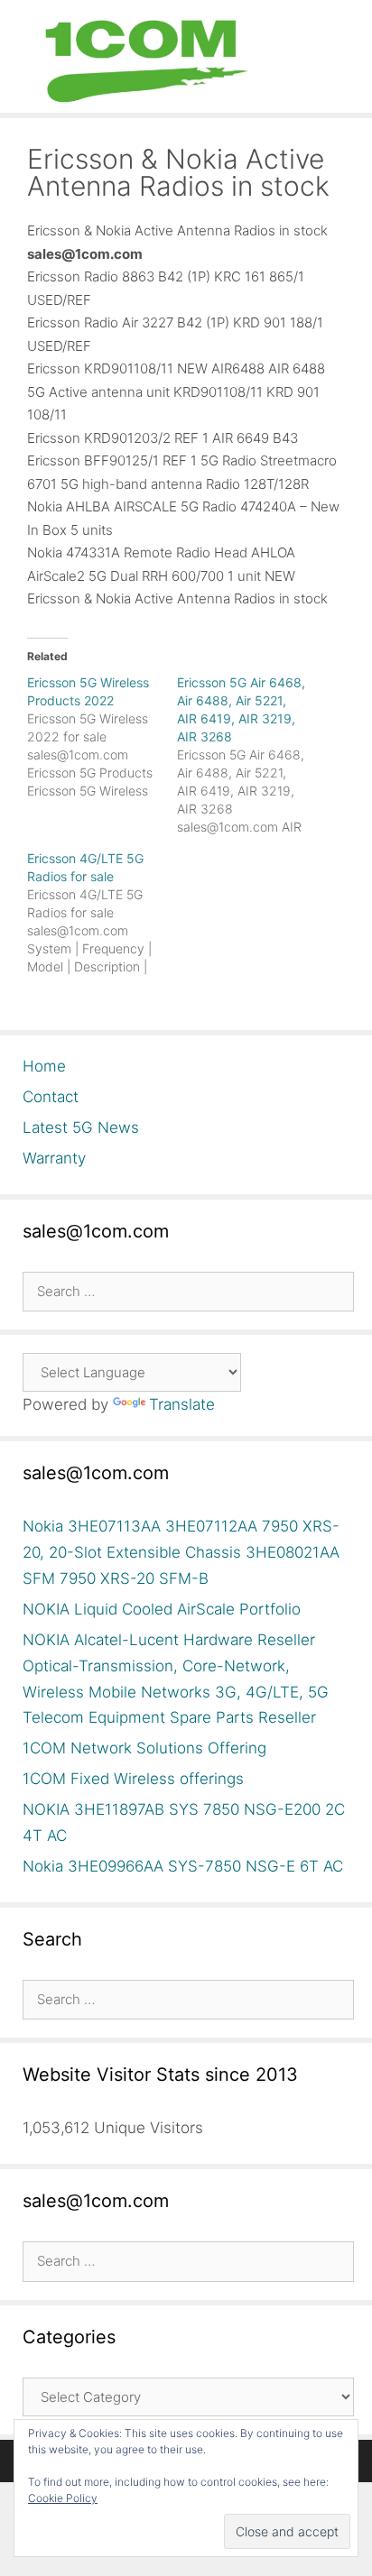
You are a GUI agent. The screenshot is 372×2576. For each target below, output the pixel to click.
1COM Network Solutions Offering (144, 1748)
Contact (51, 1097)
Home (44, 1066)
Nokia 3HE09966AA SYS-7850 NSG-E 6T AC (183, 1866)
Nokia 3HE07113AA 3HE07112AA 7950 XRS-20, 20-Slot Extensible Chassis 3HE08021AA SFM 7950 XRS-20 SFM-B (181, 1552)
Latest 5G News (81, 1127)
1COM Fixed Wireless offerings (133, 1779)
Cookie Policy (63, 2498)
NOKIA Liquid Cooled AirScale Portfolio (162, 1609)
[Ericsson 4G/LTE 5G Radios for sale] (102, 913)
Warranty (54, 1158)
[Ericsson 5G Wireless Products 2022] (102, 737)
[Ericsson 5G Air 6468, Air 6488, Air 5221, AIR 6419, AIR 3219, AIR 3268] (252, 755)
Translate (182, 1404)
